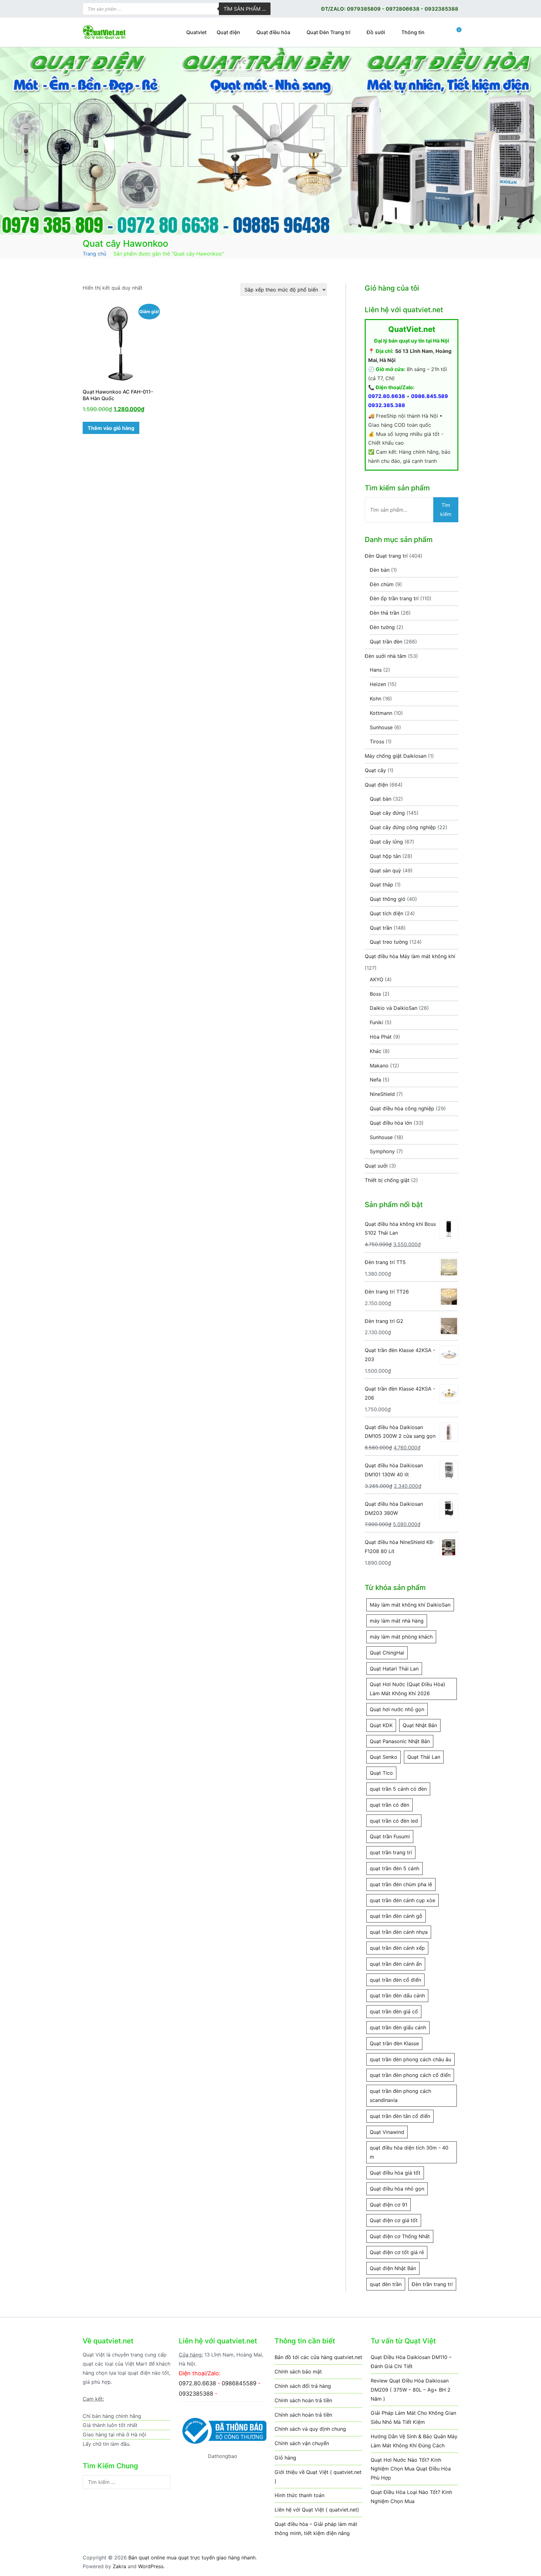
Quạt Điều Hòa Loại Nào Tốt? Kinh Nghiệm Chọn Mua (411, 2497)
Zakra (119, 2566)
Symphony (382, 1151)
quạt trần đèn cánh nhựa (399, 1932)
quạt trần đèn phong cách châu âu (410, 2059)
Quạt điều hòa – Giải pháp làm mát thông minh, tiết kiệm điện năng (316, 2529)
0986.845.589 (430, 396)
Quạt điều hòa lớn (391, 1123)
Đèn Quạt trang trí (386, 556)
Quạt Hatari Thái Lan (394, 1669)
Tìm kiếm (446, 510)
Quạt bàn (381, 799)
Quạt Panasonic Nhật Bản (400, 1741)
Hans (376, 670)
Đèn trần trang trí (432, 2284)
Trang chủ (94, 254)
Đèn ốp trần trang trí (394, 598)
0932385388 (441, 9)
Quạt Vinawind (387, 2132)
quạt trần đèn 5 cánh (394, 1868)
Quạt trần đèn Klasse (394, 2043)
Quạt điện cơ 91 (389, 2205)
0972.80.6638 (387, 396)
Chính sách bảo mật (298, 2372)
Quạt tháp (381, 885)
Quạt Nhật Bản (420, 1725)
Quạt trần (381, 928)
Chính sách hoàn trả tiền (303, 2400)
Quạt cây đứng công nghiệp (403, 827)
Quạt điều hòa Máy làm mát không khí (410, 956)
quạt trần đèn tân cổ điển (400, 2116)
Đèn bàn (380, 570)
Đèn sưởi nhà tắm (386, 656)
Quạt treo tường (389, 942)
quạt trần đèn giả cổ (394, 2011)
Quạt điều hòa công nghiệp (402, 1108)
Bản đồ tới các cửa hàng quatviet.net (318, 2357)
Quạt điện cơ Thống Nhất (400, 2236)
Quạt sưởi (376, 1166)
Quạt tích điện (386, 913)
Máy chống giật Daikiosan (396, 756)
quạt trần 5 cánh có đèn (398, 1789)
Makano (379, 1066)
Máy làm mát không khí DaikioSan (410, 1605)
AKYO (376, 979)
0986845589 (239, 2383)
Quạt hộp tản (385, 856)
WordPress (151, 2566)
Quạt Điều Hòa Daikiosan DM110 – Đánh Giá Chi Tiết (411, 2362)
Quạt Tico (381, 1773)
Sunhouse (381, 727)
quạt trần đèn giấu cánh (398, 2027)
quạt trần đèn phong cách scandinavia (400, 2096)
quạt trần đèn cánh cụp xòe (402, 1900)
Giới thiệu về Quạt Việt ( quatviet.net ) (318, 2477)
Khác (376, 1051)
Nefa (375, 1080)
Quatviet (196, 32)
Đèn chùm (382, 584)
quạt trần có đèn (389, 1805)
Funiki (376, 1022)
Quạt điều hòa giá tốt (395, 2173)
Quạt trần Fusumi (390, 1836)
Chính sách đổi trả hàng (303, 2386)
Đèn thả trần (384, 613)
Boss (375, 994)
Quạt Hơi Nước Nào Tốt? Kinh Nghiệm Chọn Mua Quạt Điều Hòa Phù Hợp (411, 2469)
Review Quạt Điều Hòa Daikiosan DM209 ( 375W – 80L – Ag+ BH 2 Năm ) (411, 2390)
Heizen (378, 684)
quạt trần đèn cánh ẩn (396, 1964)
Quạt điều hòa (273, 32)
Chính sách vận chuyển (302, 2443)
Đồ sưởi (376, 32)
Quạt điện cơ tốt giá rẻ (397, 2252)
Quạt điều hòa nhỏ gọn (397, 2189)
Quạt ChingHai (387, 1653)
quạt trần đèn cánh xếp (397, 1948)
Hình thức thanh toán (299, 2495)
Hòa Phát (381, 1037)
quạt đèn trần (386, 2284)
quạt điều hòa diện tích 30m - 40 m (409, 2152)
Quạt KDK (381, 1725)
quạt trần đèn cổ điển (395, 1980)
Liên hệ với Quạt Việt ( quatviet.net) (317, 2510)
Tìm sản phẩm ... (245, 9)
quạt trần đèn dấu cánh (397, 1995)
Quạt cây (375, 770)
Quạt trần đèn (386, 642)
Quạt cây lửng (386, 842)
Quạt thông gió (388, 899)
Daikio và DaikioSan (394, 1008)
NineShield (382, 1094)
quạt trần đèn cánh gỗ (396, 1916)
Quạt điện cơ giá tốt (394, 2220)
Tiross (377, 741)
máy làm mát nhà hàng (397, 1621)
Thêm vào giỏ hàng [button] (111, 428)
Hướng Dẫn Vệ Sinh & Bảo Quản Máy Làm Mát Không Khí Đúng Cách (414, 2441)
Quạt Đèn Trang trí (328, 32)
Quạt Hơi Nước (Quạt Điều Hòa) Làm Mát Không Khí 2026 (407, 1689)
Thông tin (413, 32)
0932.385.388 (387, 405)
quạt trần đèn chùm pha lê (401, 1884)
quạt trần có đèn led (394, 1821)
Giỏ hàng (285, 2458)
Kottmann (381, 713)
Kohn (376, 699)
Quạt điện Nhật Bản (393, 2268)
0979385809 (364, 9)
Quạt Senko (384, 1757)
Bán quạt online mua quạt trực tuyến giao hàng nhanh (192, 2558)
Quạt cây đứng (387, 813)
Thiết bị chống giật (387, 1180)
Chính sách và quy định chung (310, 2429)
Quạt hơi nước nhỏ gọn (397, 1709)
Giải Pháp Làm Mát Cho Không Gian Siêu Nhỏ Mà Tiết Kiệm (413, 2417)
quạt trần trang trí (391, 1852)
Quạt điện (228, 32)
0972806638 (403, 9)
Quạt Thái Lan (424, 1757)
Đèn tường (382, 627)
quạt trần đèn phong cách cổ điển (410, 2075)
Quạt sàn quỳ (385, 870)
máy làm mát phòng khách (401, 1637)
